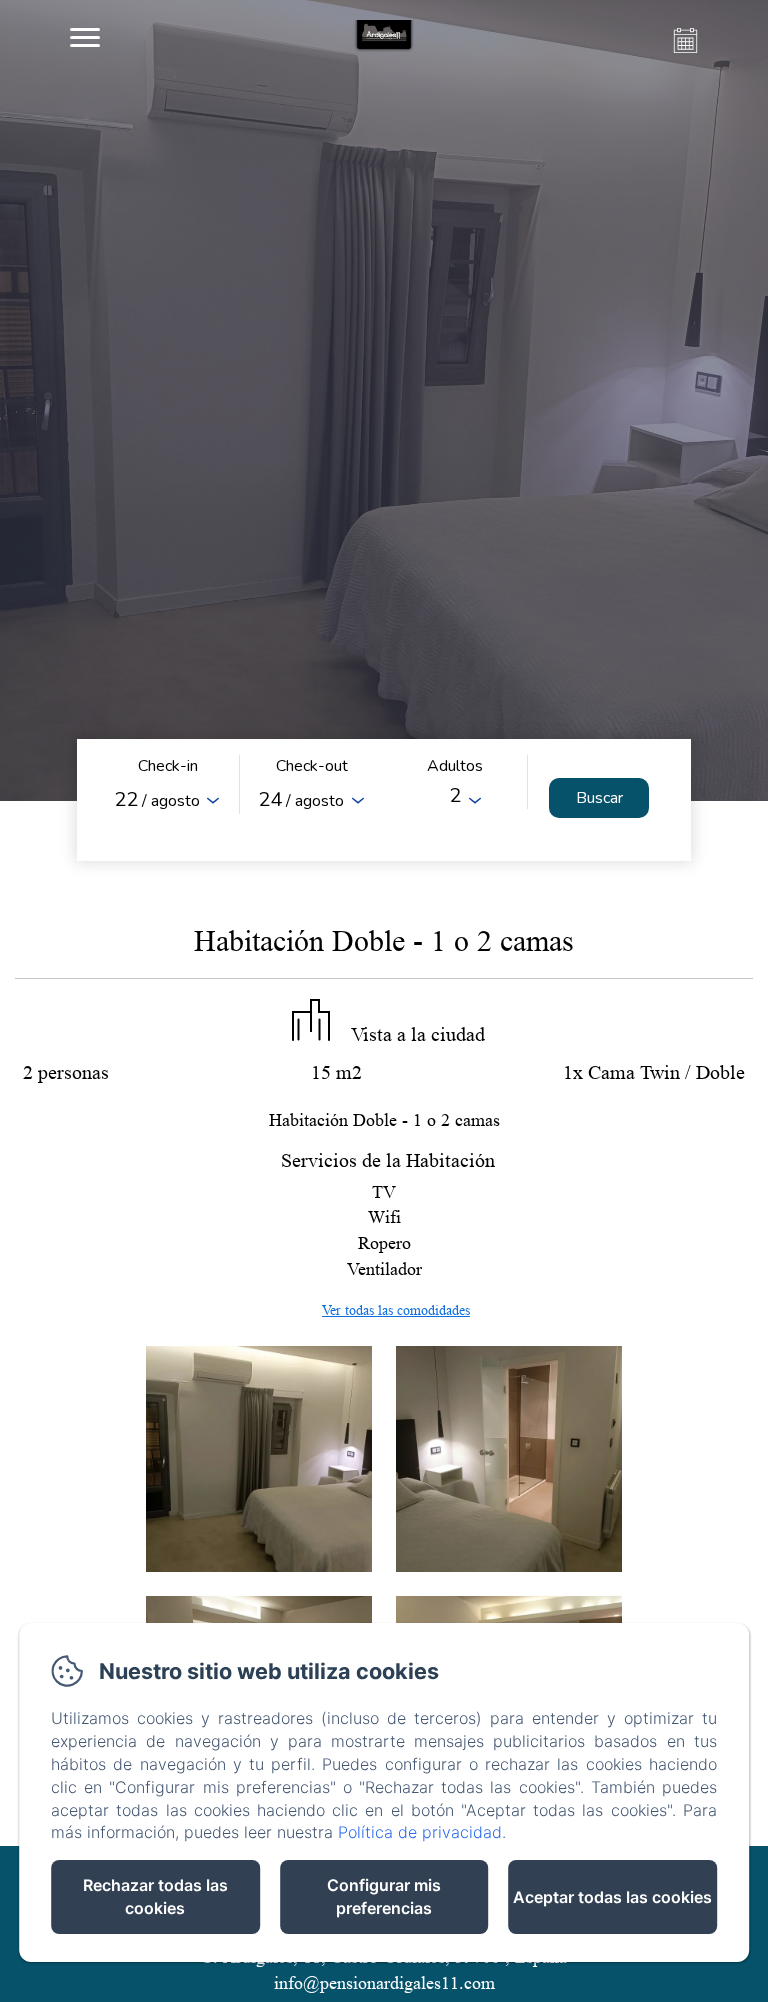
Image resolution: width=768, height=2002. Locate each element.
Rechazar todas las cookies (155, 1896)
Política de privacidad (420, 1832)
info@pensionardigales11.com (384, 1983)
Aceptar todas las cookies (612, 1897)
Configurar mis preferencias (384, 1896)
